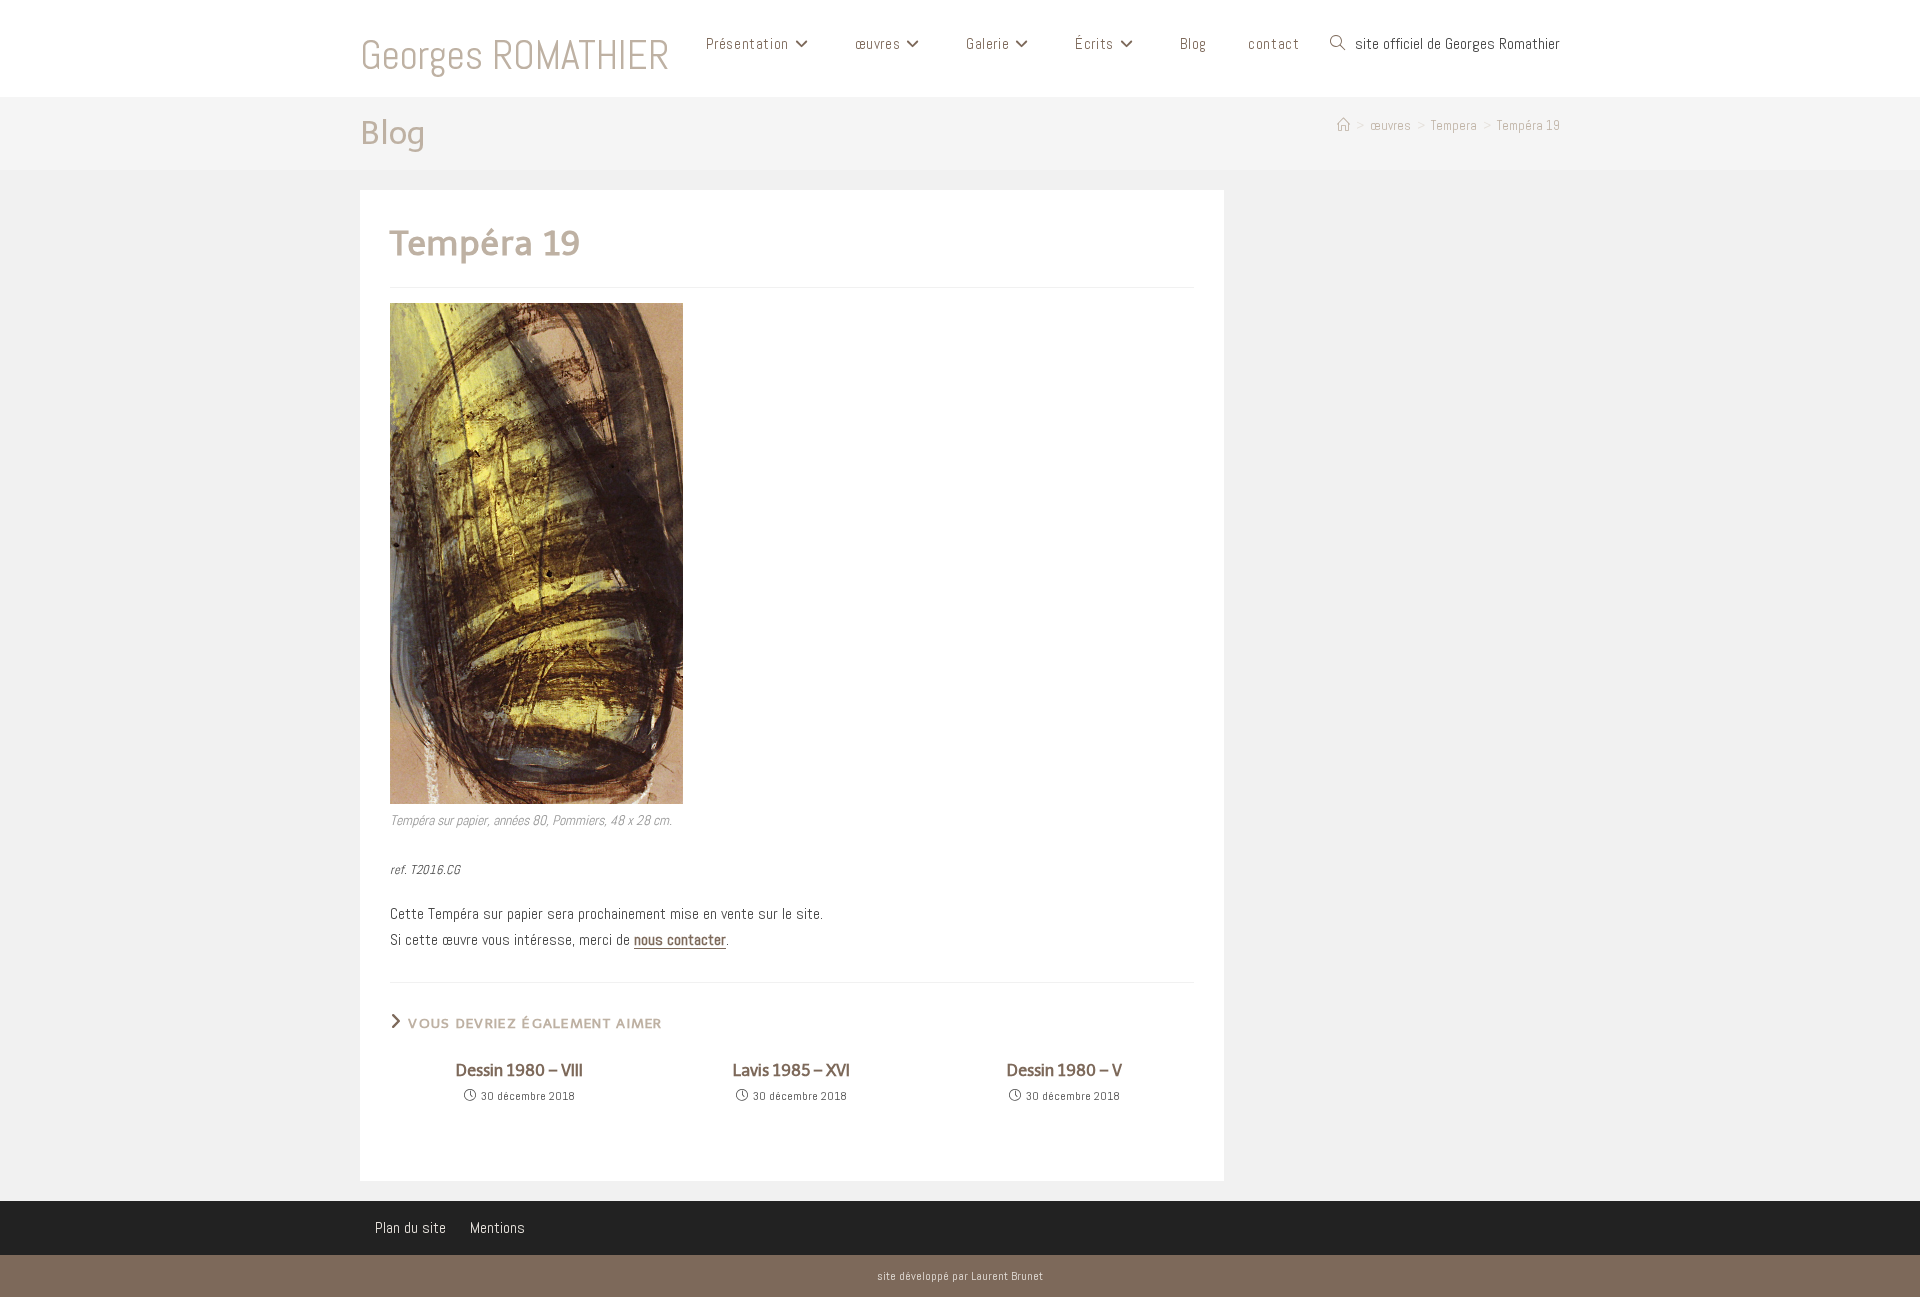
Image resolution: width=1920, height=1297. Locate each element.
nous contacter (680, 939)
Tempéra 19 (1528, 125)
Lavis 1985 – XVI (791, 1071)
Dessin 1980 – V (1064, 1071)
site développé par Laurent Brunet (960, 1276)
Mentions (497, 1227)
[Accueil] (1343, 125)
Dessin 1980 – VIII (519, 1071)
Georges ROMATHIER (514, 55)
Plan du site (410, 1227)
